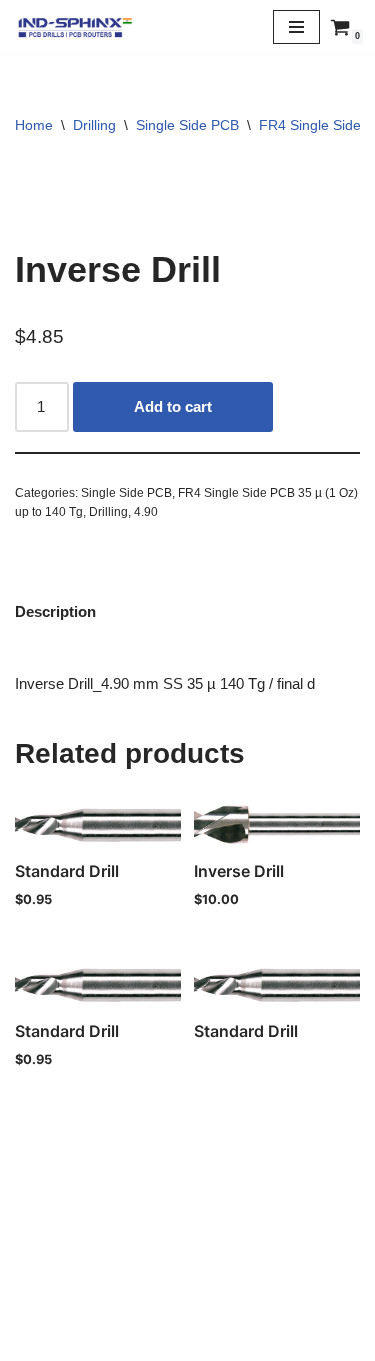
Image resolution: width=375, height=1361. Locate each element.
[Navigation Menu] (296, 27)
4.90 (146, 512)
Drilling (94, 125)
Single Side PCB (187, 125)
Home (34, 125)
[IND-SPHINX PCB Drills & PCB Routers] (75, 27)
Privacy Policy (188, 1296)
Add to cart (173, 406)
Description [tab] (55, 611)
